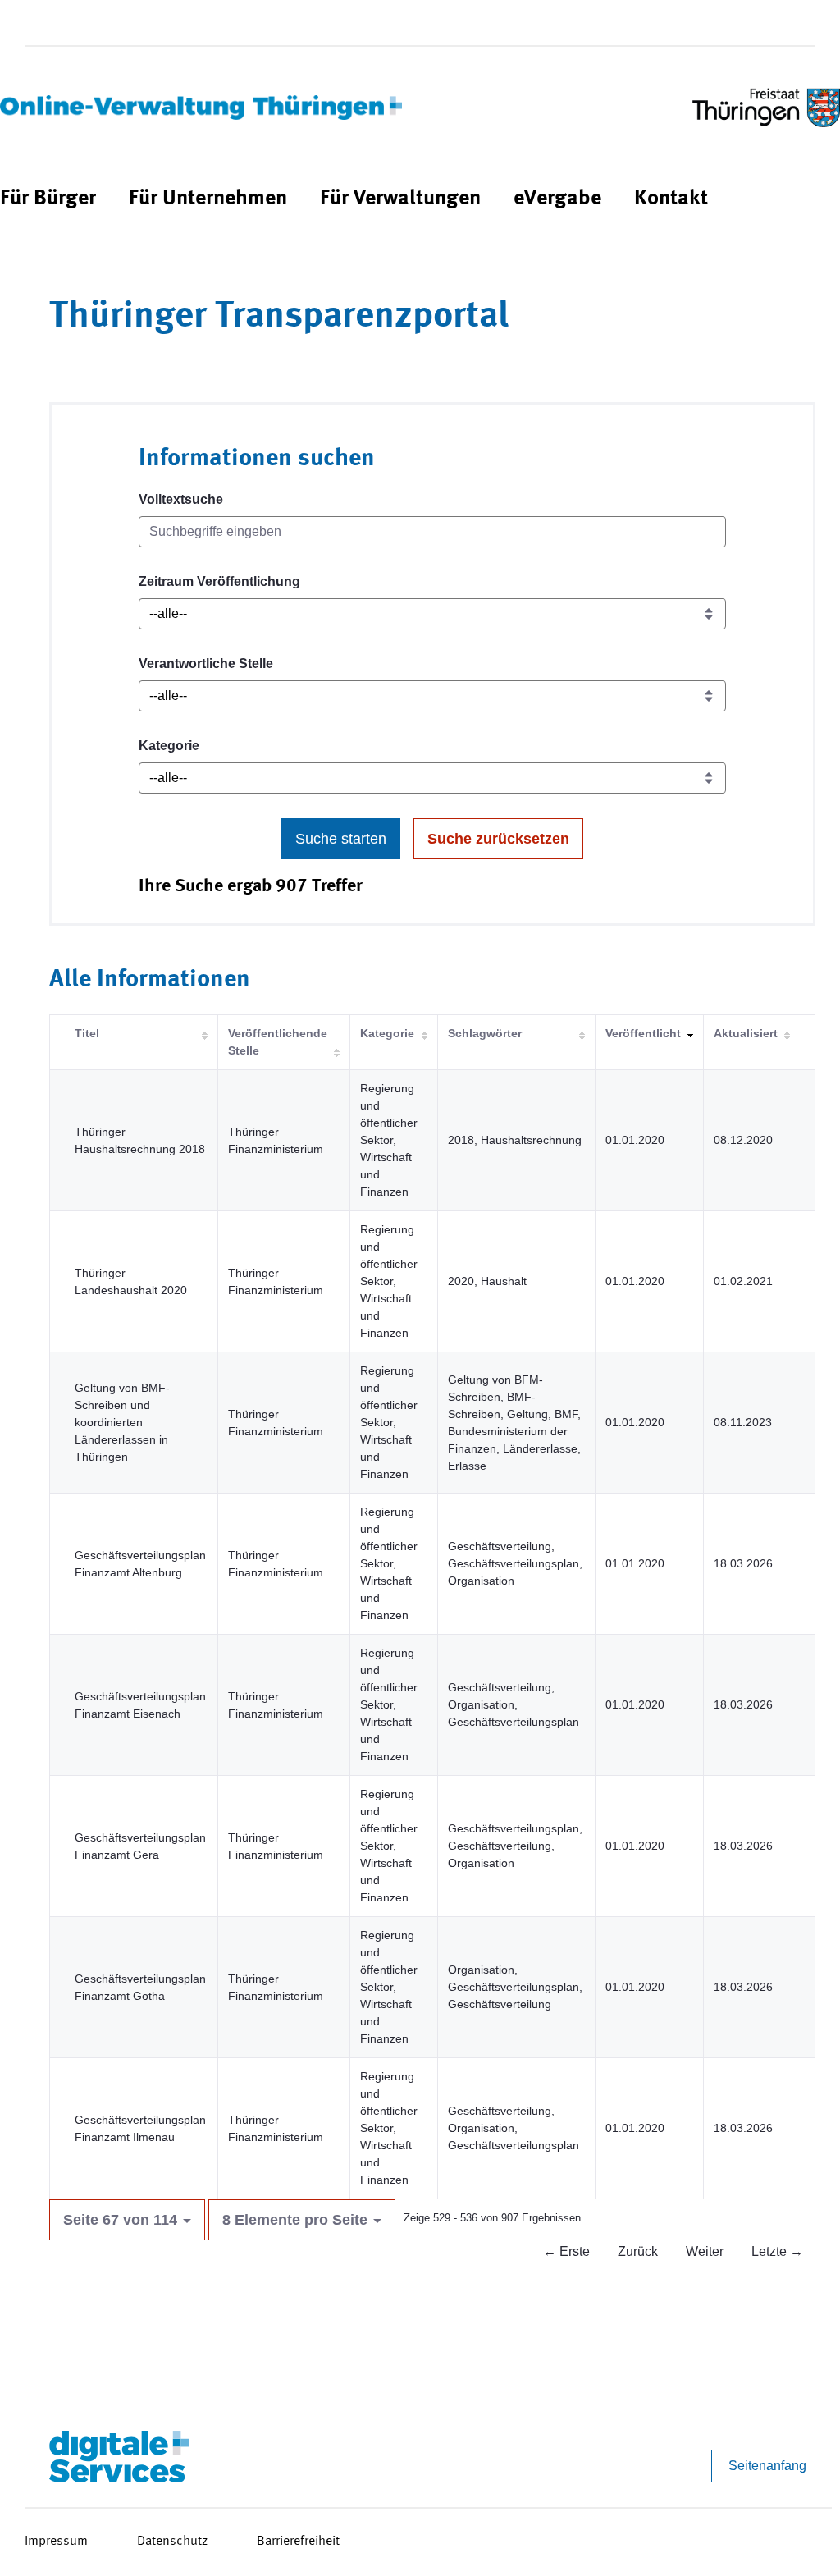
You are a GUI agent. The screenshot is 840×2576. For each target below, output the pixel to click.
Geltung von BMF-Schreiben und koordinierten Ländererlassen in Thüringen (122, 1422)
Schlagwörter (485, 1033)
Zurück (638, 2251)
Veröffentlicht (643, 1033)
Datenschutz (172, 2542)
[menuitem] (48, 199)
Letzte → (777, 2251)
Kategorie (169, 746)
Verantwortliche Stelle (206, 663)
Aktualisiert (746, 1033)
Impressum (56, 2542)
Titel (87, 1033)
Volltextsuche (181, 499)
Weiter (705, 2251)
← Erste (566, 2251)
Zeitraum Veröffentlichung (219, 581)
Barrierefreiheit (298, 2542)
